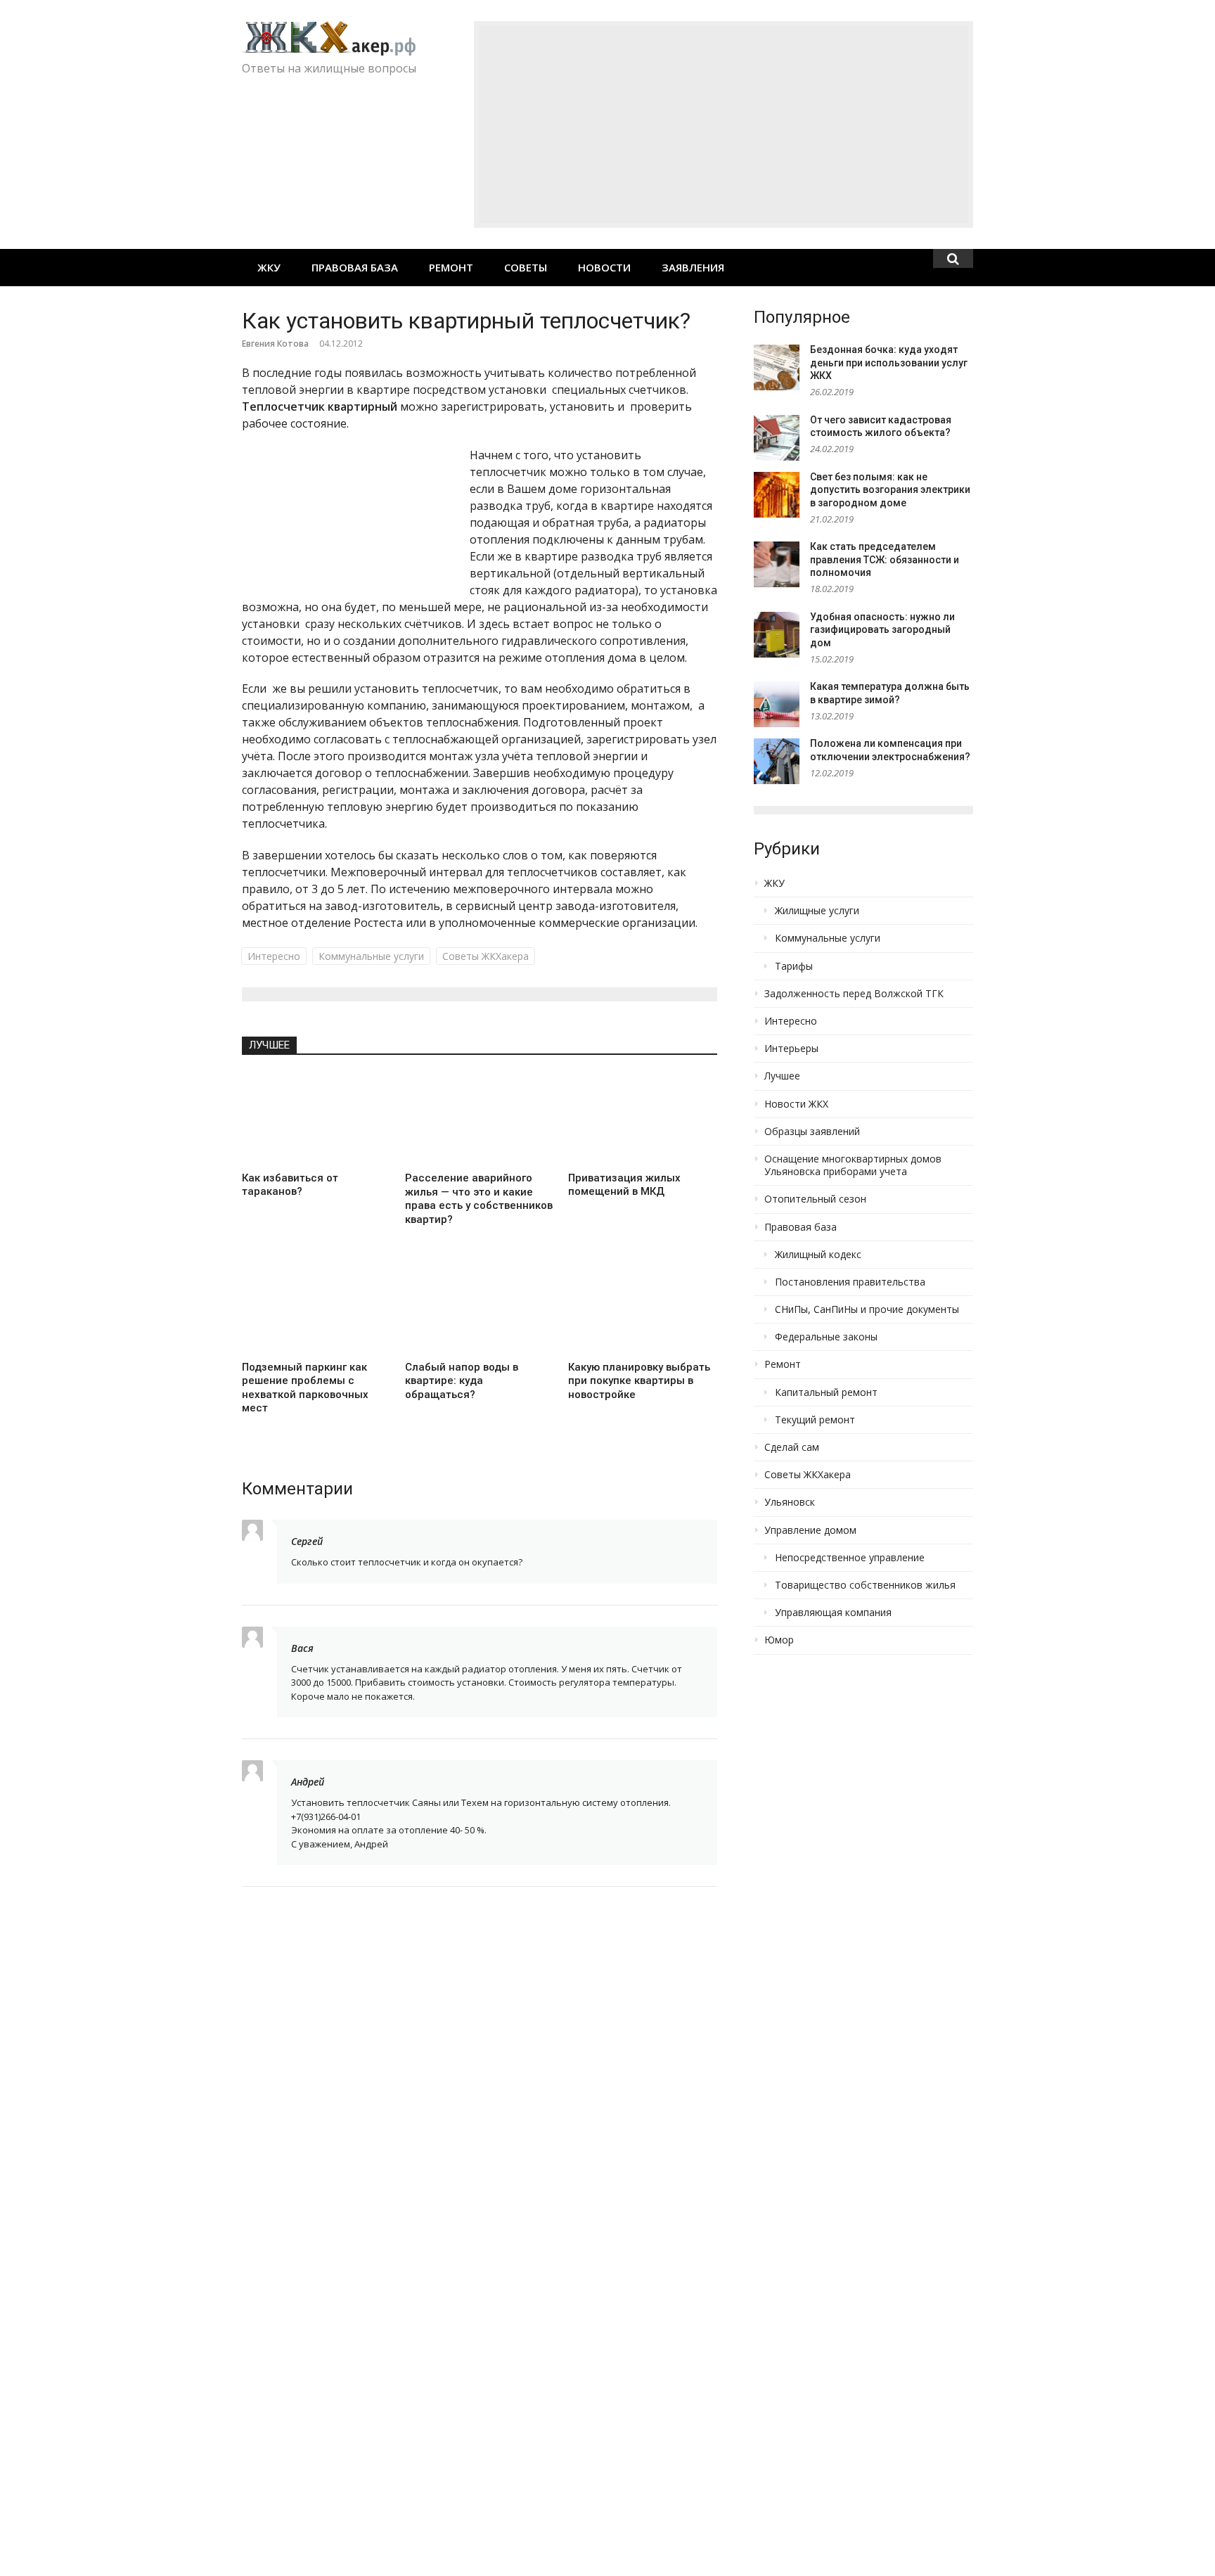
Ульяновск (790, 1502)
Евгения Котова (275, 344)
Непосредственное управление (850, 1558)
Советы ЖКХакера (486, 956)
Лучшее (269, 1045)
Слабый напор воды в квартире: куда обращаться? (462, 1381)
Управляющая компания (833, 1613)
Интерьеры (791, 1049)
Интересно (274, 956)
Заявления (693, 267)
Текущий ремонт (815, 1420)
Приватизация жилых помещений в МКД (624, 1185)
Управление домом (810, 1530)
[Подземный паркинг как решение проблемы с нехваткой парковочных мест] (316, 1307)
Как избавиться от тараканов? (290, 1185)
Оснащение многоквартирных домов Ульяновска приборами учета (853, 1165)
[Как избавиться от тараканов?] (316, 1118)
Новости (604, 267)
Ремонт (451, 267)
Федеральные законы (826, 1337)
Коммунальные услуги (371, 956)
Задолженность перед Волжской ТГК (854, 994)
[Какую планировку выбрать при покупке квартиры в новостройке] (643, 1307)
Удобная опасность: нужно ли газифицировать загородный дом (882, 630)
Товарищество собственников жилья (865, 1585)
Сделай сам (792, 1447)
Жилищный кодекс (818, 1255)
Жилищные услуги (817, 911)
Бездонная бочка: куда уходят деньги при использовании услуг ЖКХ (889, 363)
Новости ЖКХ (796, 1104)
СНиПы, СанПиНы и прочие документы (867, 1309)
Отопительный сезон (815, 1199)
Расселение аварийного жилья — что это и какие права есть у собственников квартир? (479, 1199)
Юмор (779, 1640)
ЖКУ (269, 267)
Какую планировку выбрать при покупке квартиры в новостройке (639, 1381)
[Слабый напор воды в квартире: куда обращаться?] (480, 1307)
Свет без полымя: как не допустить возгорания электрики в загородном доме (890, 490)
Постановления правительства (850, 1282)
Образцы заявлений (812, 1132)
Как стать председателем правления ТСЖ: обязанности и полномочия (885, 559)
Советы (526, 267)
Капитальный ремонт (826, 1392)
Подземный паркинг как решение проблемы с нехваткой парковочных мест (305, 1388)
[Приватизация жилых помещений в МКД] (643, 1118)
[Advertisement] (724, 124)
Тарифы (794, 966)
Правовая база (355, 267)
